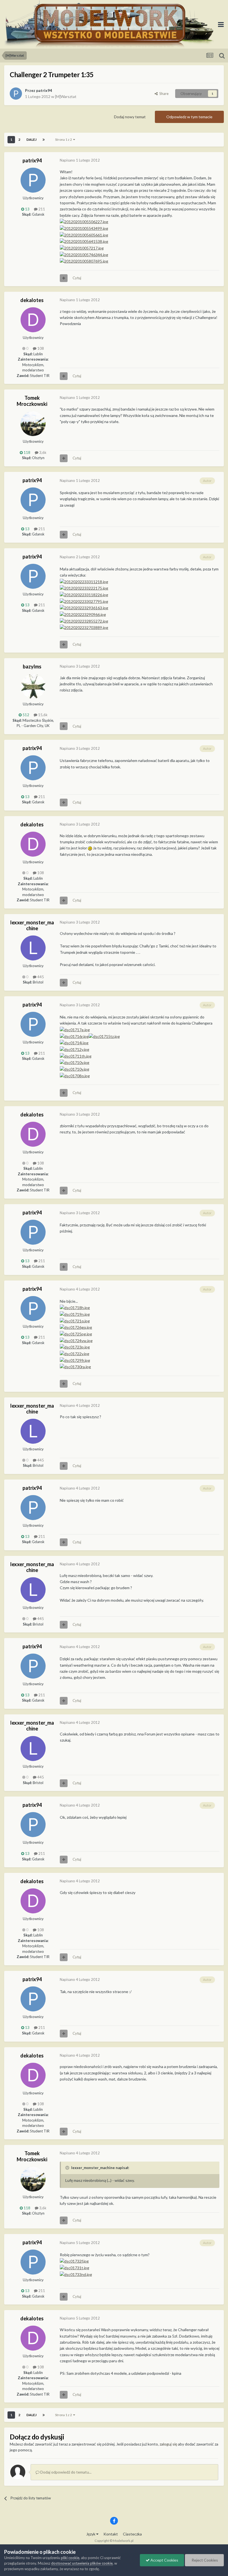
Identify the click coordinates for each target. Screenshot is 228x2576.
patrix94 (44, 90)
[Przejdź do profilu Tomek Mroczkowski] (33, 424)
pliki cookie (70, 2558)
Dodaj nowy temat (130, 117)
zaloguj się (168, 2444)
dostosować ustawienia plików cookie (82, 2563)
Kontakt (111, 2534)
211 (41, 209)
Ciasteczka (132, 2534)
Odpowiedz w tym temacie (189, 117)
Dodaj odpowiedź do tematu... (65, 2472)
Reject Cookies (204, 2560)
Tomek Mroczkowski (32, 401)
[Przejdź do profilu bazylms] (33, 686)
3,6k (42, 452)
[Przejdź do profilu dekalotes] (33, 320)
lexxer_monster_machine (32, 925)
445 (40, 977)
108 (40, 348)
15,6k (42, 715)
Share (163, 94)
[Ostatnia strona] (44, 140)
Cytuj (77, 278)
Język (91, 2534)
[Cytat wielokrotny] (64, 278)
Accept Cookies (164, 2560)
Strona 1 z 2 (64, 139)
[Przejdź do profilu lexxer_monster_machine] (33, 948)
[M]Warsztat (66, 96)
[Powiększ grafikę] (84, 221)
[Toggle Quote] (68, 2168)
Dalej (31, 139)
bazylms (32, 666)
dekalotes (32, 300)
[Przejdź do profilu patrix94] (16, 94)
